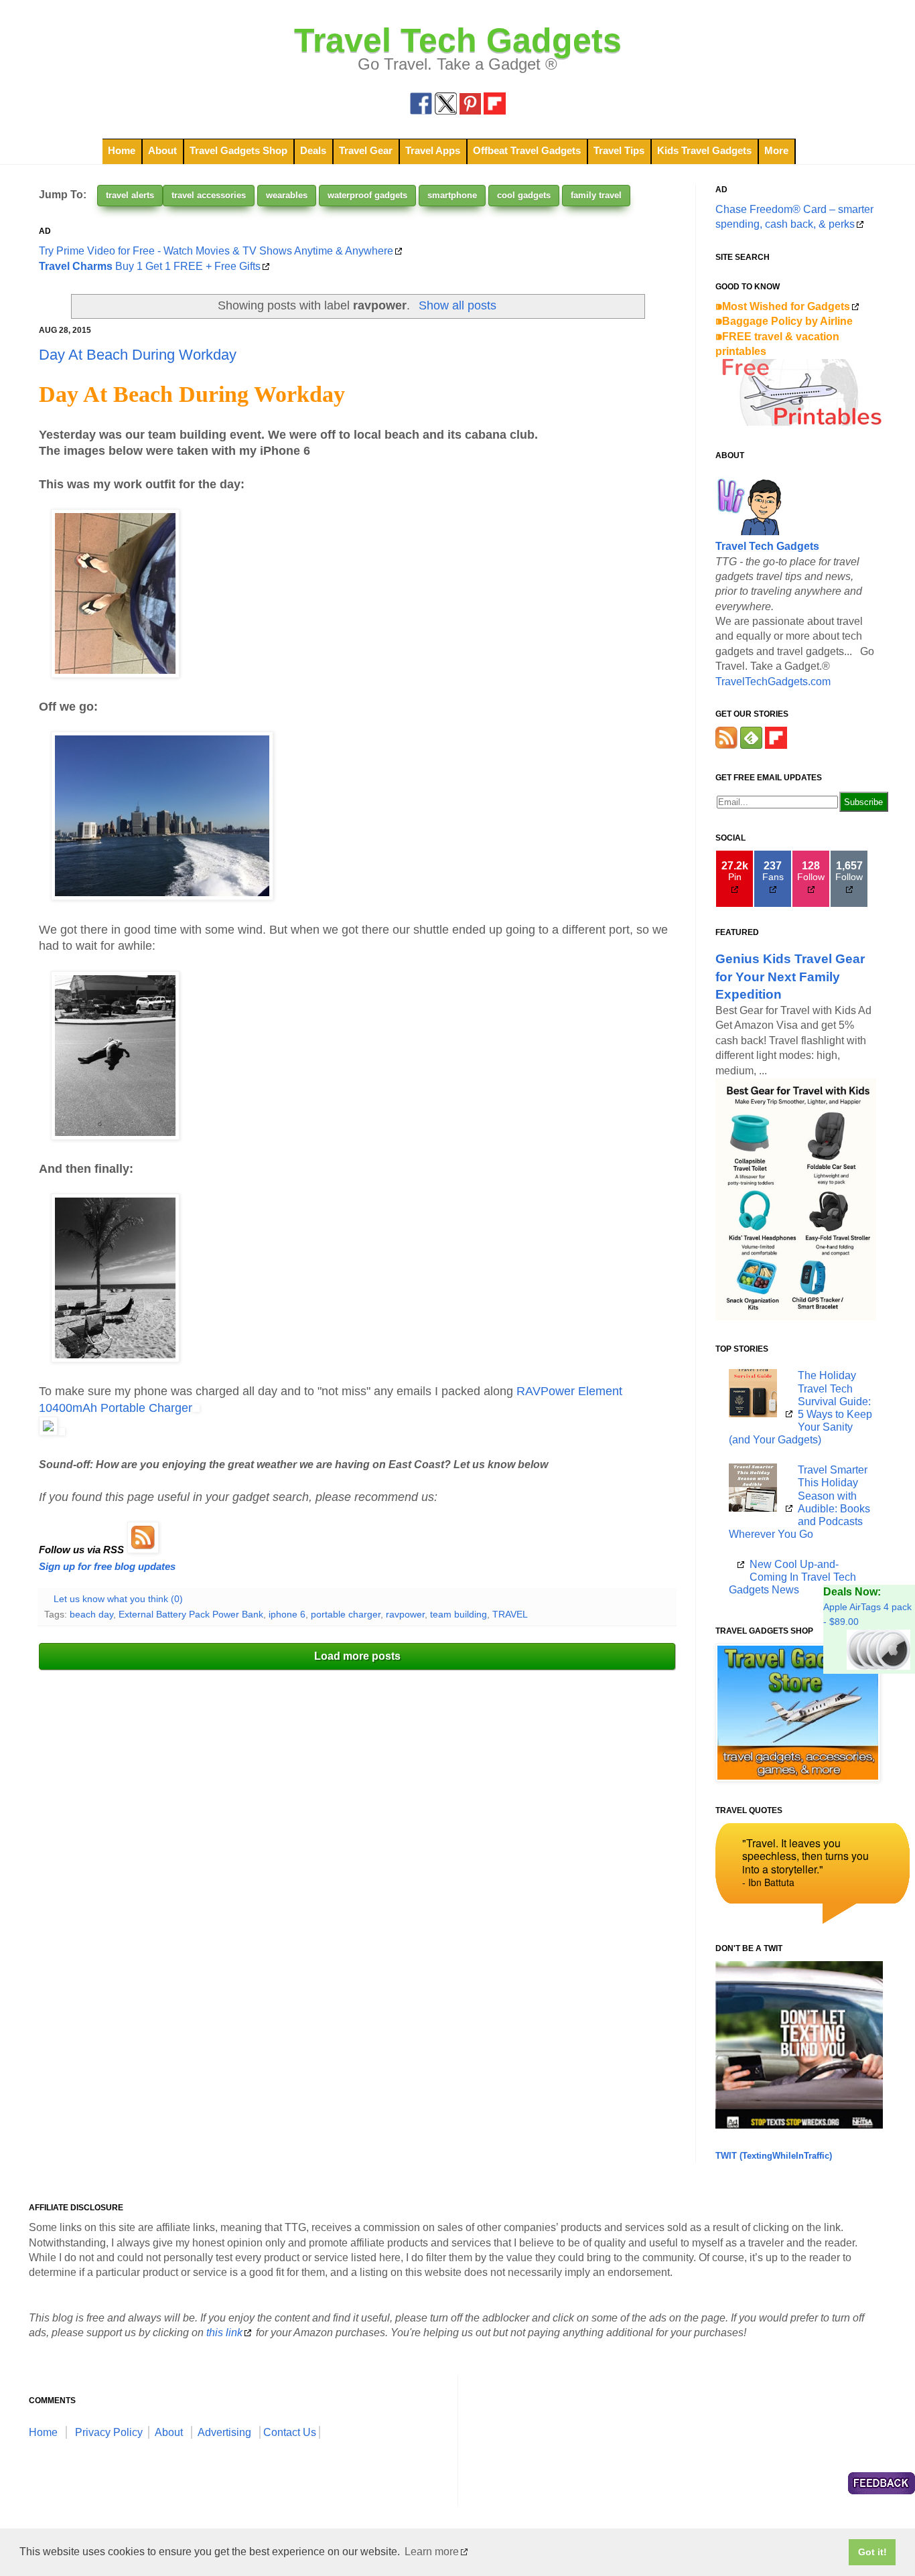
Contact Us (290, 2432)
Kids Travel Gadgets (704, 150)
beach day (91, 1614)
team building (459, 1614)
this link (224, 2333)
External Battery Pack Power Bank (191, 1614)
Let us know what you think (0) (118, 1599)
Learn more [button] (432, 2552)
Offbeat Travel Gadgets (527, 150)
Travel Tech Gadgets (458, 40)
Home (122, 150)
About (162, 150)
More (776, 150)
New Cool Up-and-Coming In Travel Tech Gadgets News (792, 1577)
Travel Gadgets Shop (238, 150)
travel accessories (209, 195)
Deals (313, 150)
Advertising (224, 2432)
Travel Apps (433, 150)
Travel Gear (366, 150)
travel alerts (130, 195)
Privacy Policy (109, 2432)
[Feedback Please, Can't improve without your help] (882, 2485)
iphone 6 (287, 1614)
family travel (596, 195)
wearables (287, 195)
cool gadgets (524, 195)
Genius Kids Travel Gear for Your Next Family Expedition (790, 976)
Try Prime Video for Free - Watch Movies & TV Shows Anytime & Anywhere (216, 251)
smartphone (452, 195)
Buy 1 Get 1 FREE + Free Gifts (150, 266)
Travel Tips (619, 150)
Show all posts (457, 305)
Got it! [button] (872, 2552)
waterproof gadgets (367, 195)
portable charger (346, 1614)
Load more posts (357, 1656)
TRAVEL (510, 1614)
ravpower (405, 1614)
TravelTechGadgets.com (773, 682)
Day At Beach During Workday (138, 355)
